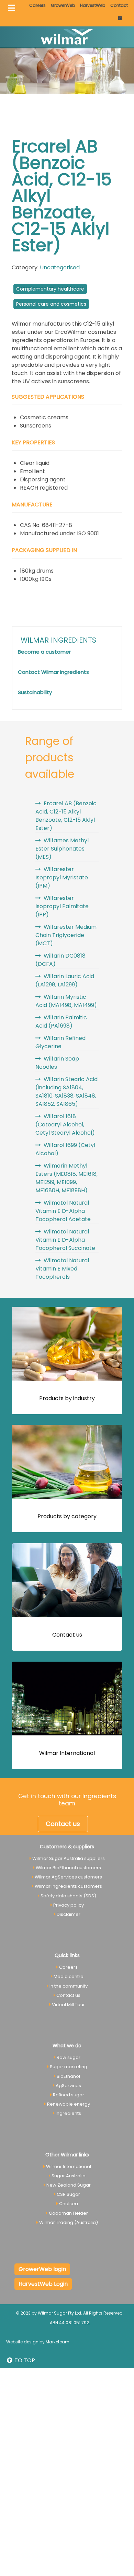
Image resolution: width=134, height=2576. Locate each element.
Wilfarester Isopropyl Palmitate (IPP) (62, 906)
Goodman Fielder (68, 2213)
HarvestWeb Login (43, 2284)
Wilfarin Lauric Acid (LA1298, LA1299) (65, 980)
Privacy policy (69, 1905)
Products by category (67, 1516)
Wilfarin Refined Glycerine (60, 1042)
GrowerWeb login (42, 2269)
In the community (69, 1986)
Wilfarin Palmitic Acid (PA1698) (61, 1022)
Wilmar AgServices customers (68, 1877)
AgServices (68, 2086)
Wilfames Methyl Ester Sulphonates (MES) (62, 849)
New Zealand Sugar (69, 2185)
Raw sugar (69, 2057)
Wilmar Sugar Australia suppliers (69, 1858)
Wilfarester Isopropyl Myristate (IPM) (62, 877)
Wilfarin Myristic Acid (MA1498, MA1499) (66, 1001)
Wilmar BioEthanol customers (68, 1868)
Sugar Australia (69, 2176)
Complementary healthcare (50, 289)
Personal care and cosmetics (51, 304)
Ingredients (68, 2113)
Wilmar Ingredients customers (68, 1886)
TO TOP (24, 2360)
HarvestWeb (93, 5)
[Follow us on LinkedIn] (120, 18)
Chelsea (69, 2204)
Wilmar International (67, 1753)
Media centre (69, 1976)
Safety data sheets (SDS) (68, 1896)
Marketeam (58, 2342)
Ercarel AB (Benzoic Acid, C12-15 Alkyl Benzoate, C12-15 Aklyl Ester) (66, 816)
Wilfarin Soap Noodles (57, 1063)
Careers (37, 5)
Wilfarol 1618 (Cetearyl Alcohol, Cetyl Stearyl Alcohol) (65, 1125)
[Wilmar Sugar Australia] (67, 37)
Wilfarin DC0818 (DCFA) (60, 960)
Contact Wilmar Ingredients (53, 672)
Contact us (67, 1635)
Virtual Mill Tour (68, 2005)
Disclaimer (69, 1914)
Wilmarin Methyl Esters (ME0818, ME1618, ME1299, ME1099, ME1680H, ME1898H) (66, 1178)
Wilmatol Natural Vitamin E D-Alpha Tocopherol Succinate (65, 1240)
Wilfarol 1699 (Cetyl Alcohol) (65, 1149)
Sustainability (35, 692)
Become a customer (44, 652)
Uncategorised (60, 267)
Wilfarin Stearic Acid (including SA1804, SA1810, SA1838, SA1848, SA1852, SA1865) (66, 1092)
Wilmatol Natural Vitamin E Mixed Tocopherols (62, 1269)
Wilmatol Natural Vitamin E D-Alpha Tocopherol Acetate (63, 1211)
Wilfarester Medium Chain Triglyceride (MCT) (66, 935)
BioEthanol (68, 2076)
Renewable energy (69, 2104)
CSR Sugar (68, 2194)
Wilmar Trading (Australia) (69, 2222)
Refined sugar (69, 2095)
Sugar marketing (69, 2067)
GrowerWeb (63, 5)
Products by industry (67, 1398)
